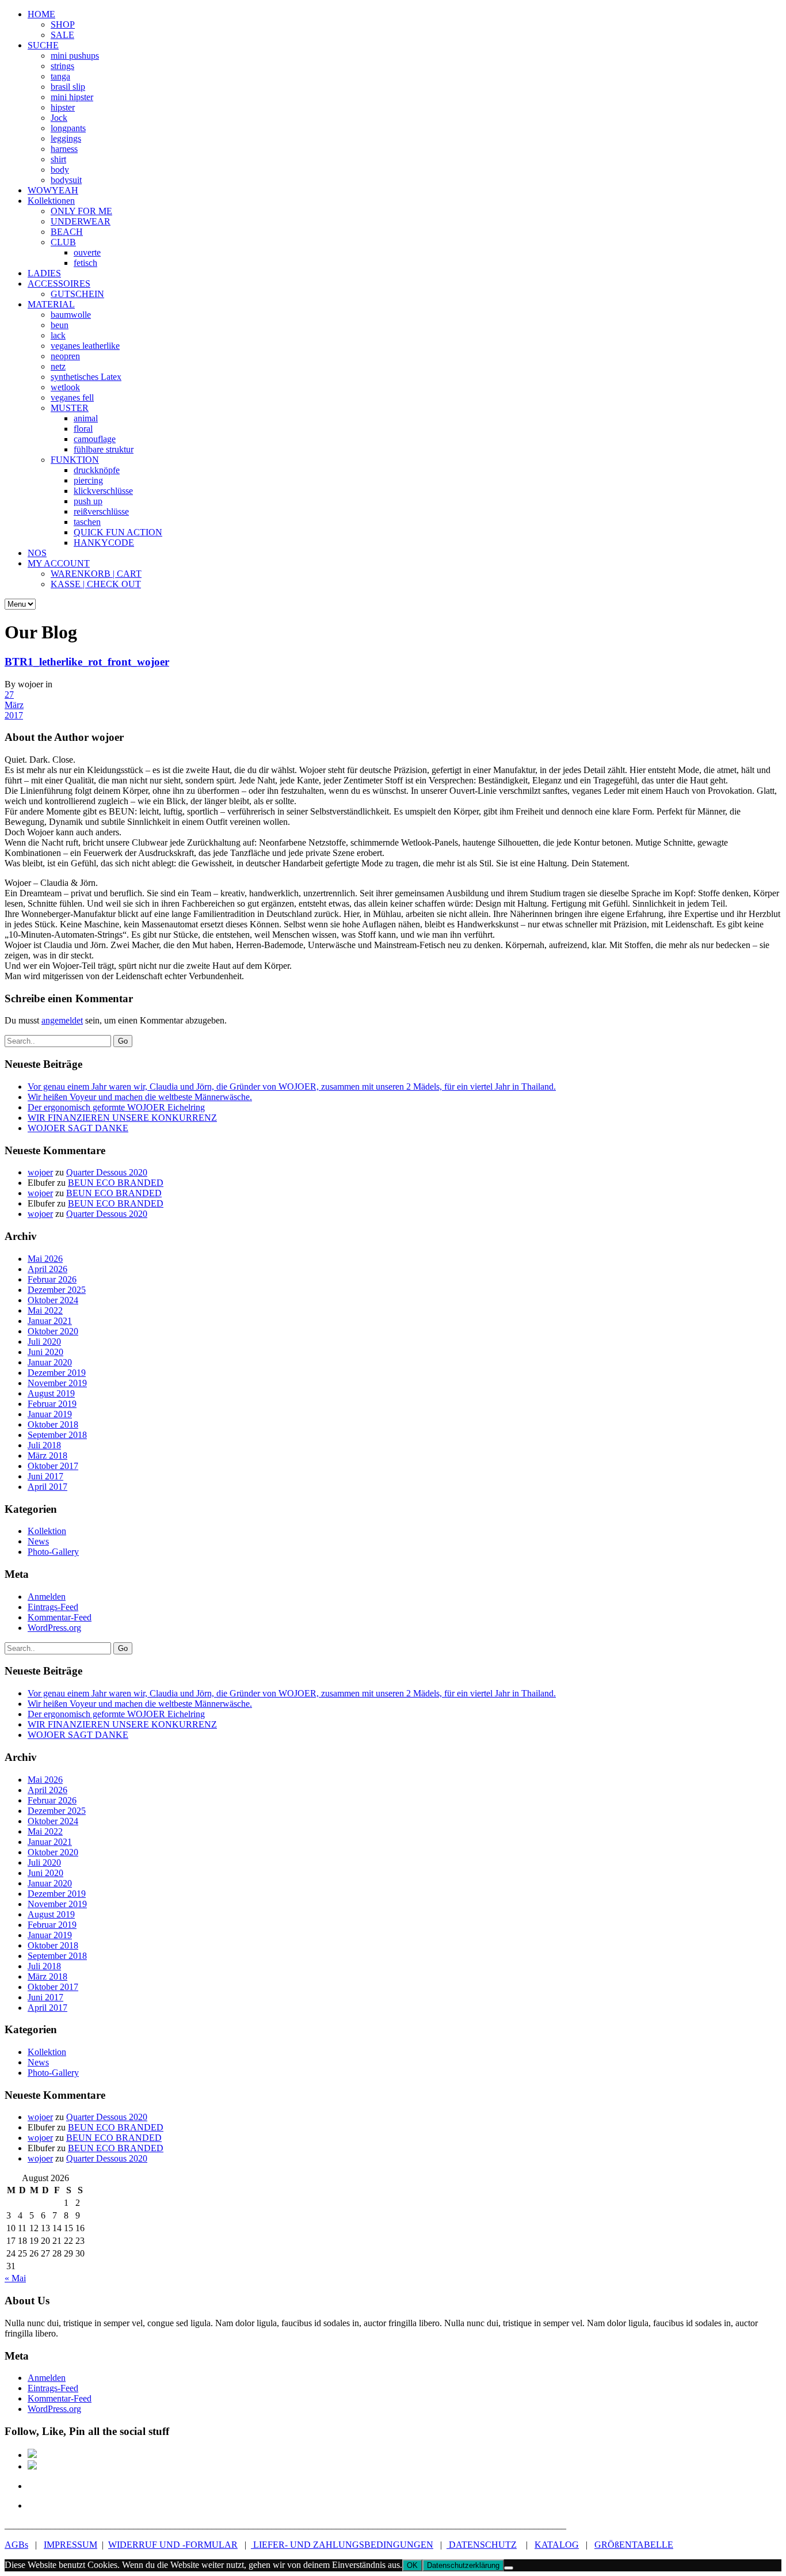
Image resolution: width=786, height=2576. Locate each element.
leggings (66, 138)
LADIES (44, 273)
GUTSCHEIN (77, 294)
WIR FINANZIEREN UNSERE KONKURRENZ (122, 1118)
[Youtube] (36, 2505)
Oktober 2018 (53, 1424)
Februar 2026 (52, 1279)
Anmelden (47, 1597)
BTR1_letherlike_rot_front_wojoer (87, 662)
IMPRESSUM (70, 2545)
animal (86, 418)
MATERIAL (51, 304)
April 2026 (47, 1269)
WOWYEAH (53, 190)
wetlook (65, 387)
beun (60, 325)
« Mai (15, 2278)
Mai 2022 (45, 1310)
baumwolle (71, 315)
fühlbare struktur (104, 449)
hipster (63, 107)
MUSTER (70, 408)
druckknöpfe (97, 470)
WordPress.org (54, 1628)
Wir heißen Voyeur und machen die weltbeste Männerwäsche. (140, 1097)
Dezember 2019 (57, 1373)
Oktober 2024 (53, 1300)
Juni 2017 (45, 1476)
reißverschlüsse (101, 511)
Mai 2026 (45, 1259)
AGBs (16, 2545)
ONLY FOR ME (81, 211)
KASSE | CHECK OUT (96, 584)
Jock (59, 118)
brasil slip (68, 87)
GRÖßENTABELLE (634, 2545)
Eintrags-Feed (53, 1607)
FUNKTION (75, 460)
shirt (58, 159)
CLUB (63, 242)
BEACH (67, 232)
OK (412, 2565)
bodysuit (66, 180)
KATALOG (557, 2545)
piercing (88, 480)
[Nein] (509, 2568)
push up (88, 501)
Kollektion (47, 1531)
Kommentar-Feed (60, 1617)
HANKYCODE (104, 543)
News (38, 1541)
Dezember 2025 (57, 1290)
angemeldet (62, 1020)
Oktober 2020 (53, 1331)
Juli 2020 (44, 1342)
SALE (62, 35)
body (60, 170)
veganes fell (72, 397)
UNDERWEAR (81, 221)
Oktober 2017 (53, 1466)
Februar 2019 (52, 1404)
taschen (87, 522)
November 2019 (57, 1383)
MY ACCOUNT (59, 563)
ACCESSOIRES (59, 284)
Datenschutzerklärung (463, 2565)
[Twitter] (36, 2486)
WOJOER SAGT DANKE (78, 1128)
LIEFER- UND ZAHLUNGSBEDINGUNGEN (342, 2545)
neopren (65, 356)
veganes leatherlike (85, 346)
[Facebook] (32, 2455)
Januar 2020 (50, 1362)
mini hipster (72, 97)
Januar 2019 (50, 1414)
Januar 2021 (50, 1321)
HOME (41, 14)
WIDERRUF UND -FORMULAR (173, 2545)
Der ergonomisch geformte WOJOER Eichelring (116, 1107)
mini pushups (75, 56)
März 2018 (47, 1456)
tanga (60, 76)
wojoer (40, 1172)
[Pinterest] (32, 2466)
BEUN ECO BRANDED (116, 1183)
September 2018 (57, 1435)
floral (83, 429)
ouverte (87, 252)
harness (64, 149)
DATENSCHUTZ (482, 2545)
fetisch (85, 263)
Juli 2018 (44, 1445)
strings (62, 66)
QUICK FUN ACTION (118, 532)
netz (58, 366)
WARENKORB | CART (96, 574)
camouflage (95, 439)
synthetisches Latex (86, 377)
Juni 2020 (45, 1352)
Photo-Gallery (53, 1552)
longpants (68, 128)
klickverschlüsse (103, 491)
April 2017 (47, 1487)
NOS (37, 553)
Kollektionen (51, 201)
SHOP (63, 24)
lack (58, 335)
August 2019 (51, 1393)
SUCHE (43, 45)
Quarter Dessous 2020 (107, 1172)
